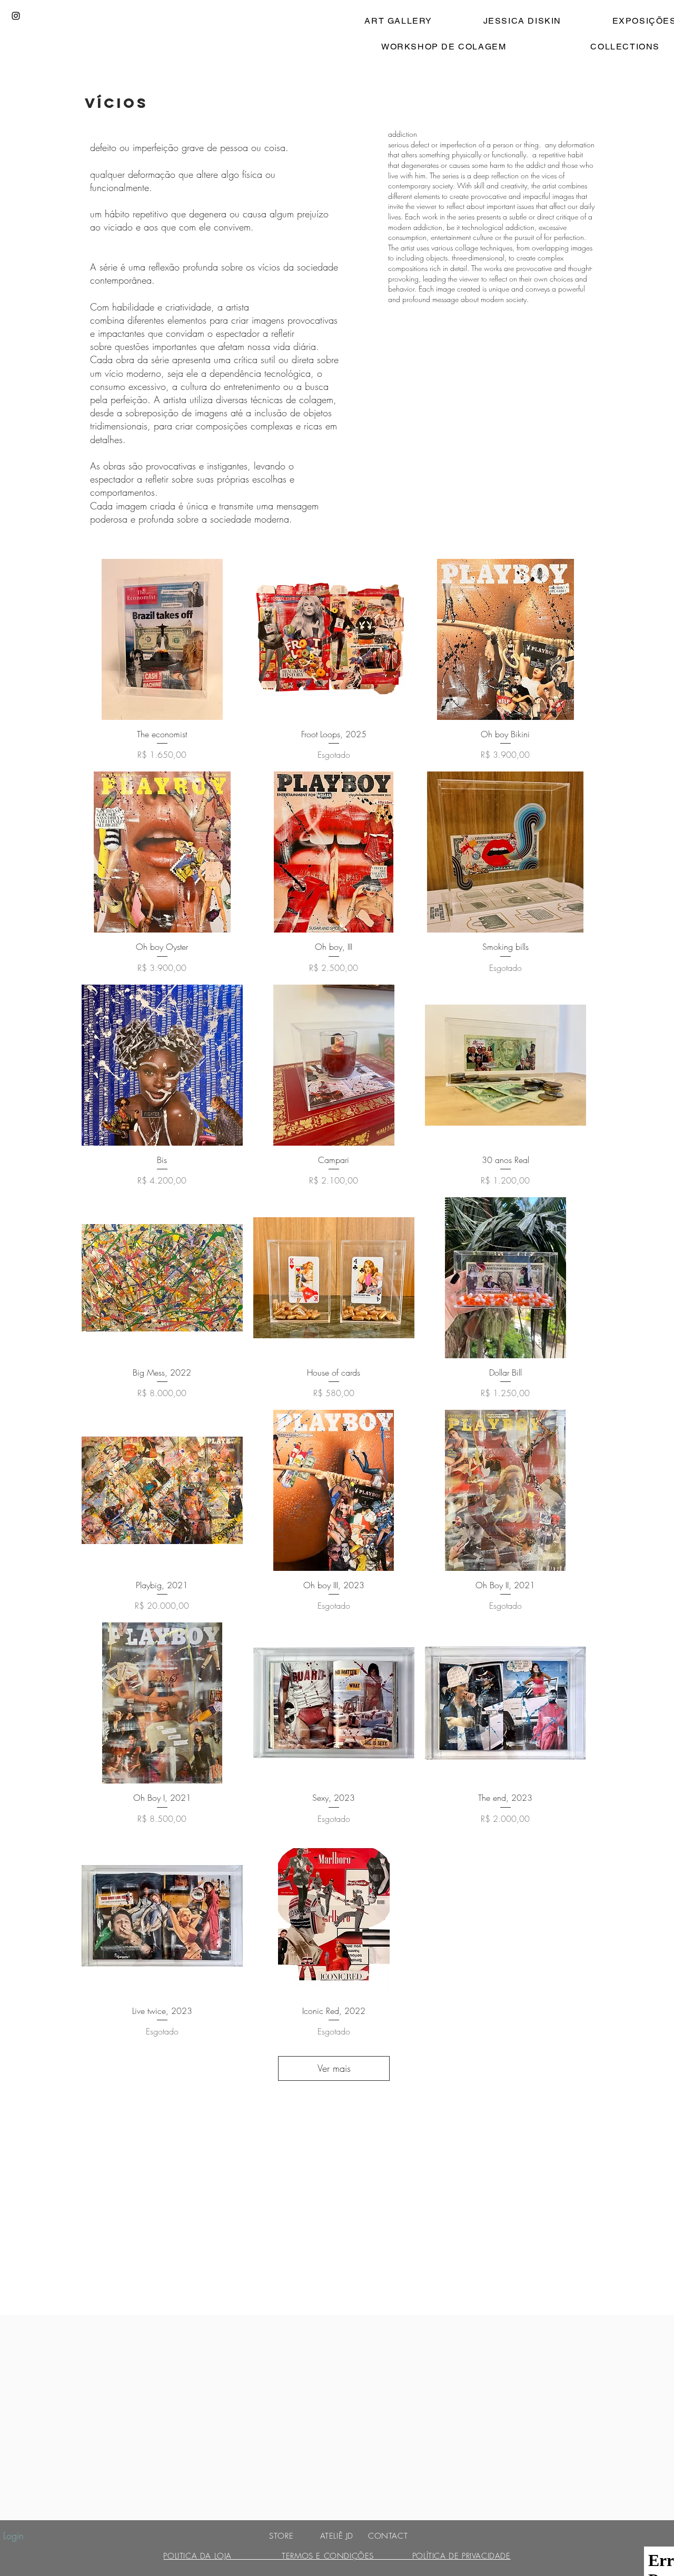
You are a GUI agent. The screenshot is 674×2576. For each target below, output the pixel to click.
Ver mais (334, 2068)
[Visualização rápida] (162, 639)
